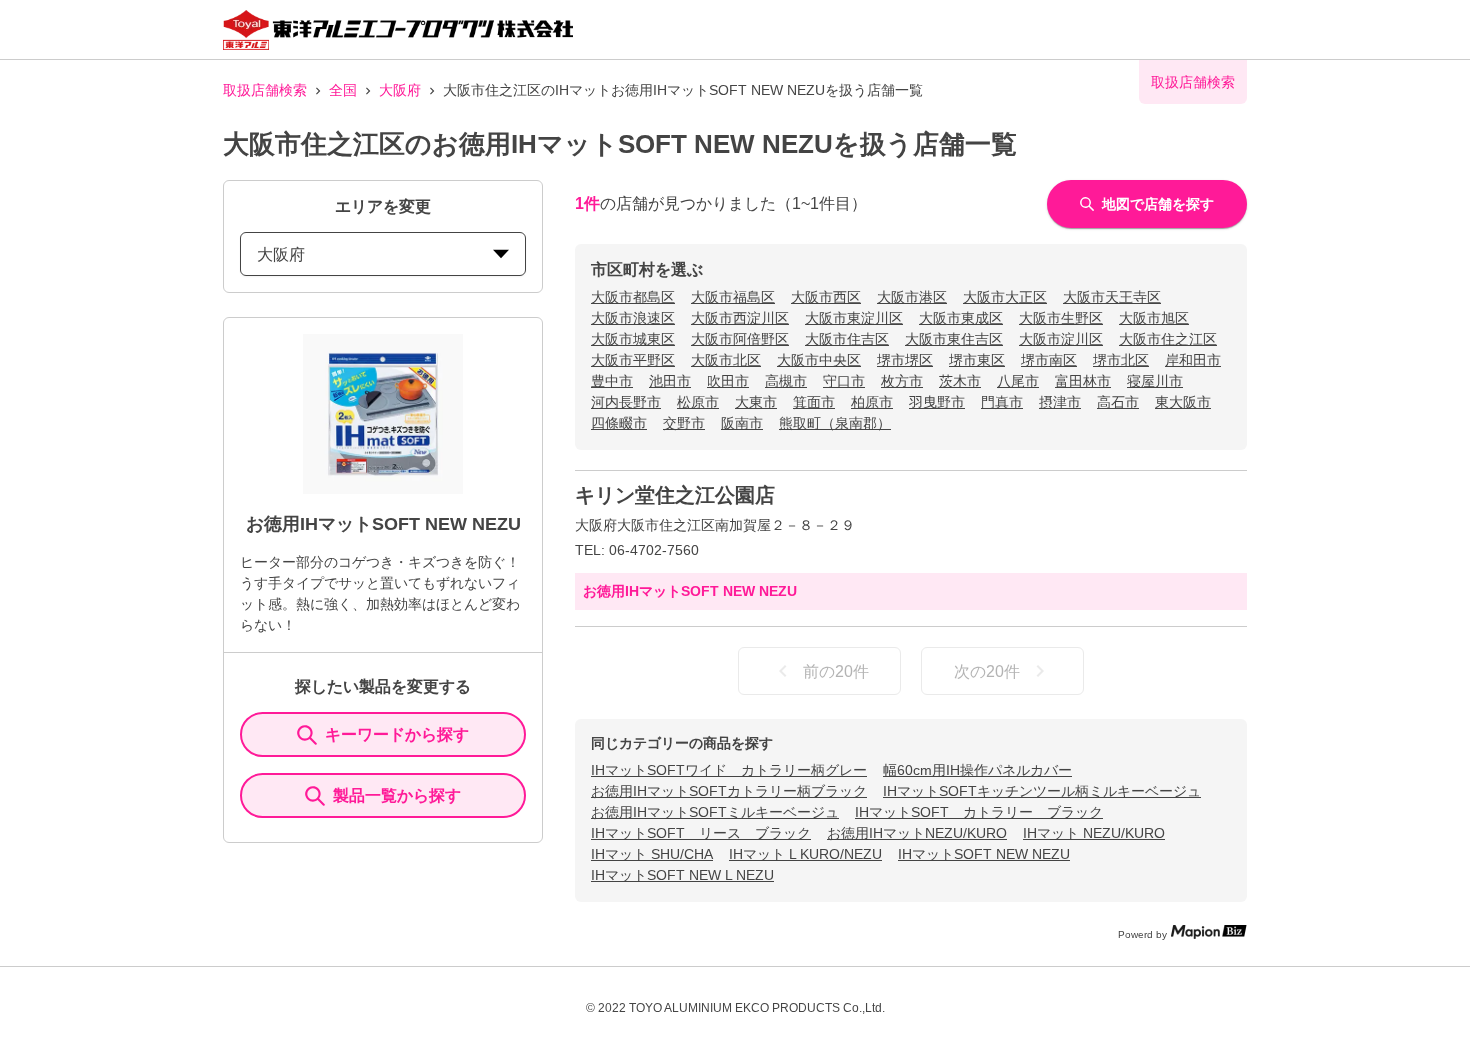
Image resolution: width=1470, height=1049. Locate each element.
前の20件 (836, 671)
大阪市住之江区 (1168, 339)
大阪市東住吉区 (954, 339)
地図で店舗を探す (1158, 204)
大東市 (756, 402)
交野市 (684, 423)
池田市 (670, 381)
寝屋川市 (1155, 381)
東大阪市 (1183, 402)
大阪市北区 (726, 360)
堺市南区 (1049, 360)
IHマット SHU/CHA (652, 854)
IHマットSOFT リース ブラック (701, 833)
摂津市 (1060, 402)
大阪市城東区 (633, 339)
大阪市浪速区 (633, 318)
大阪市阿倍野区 (740, 339)
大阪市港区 (912, 297)
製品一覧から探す (397, 795)
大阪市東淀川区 (854, 318)
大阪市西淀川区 (740, 318)
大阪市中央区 (819, 360)
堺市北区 (1121, 360)
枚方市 (902, 381)
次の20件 (987, 671)
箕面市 (814, 402)
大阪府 (400, 90)
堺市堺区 (905, 360)
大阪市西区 (826, 297)
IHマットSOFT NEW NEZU (984, 854)
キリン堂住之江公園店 (675, 495)
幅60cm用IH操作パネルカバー (977, 770)
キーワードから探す (397, 734)
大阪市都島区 (633, 297)
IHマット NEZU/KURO (1094, 833)
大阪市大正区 (1005, 297)
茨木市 (960, 381)
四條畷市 (619, 423)
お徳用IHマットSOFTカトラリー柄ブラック (729, 791)
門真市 (1002, 402)
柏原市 (872, 402)
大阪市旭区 (1154, 318)
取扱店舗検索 (265, 90)
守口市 (844, 381)
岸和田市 (1193, 360)
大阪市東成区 (961, 318)
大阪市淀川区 (1061, 339)
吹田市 (728, 381)
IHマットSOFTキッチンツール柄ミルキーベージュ (1042, 791)
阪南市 (742, 423)
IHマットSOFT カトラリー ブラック (979, 812)
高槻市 (786, 381)
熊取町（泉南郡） (835, 423)
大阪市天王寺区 (1112, 297)
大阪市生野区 (1061, 318)
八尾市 (1018, 381)
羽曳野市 (937, 402)
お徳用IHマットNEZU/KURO (917, 833)
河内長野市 (626, 402)
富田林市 (1083, 381)
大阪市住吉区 (847, 339)
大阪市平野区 (633, 360)
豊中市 (612, 381)
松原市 (698, 402)
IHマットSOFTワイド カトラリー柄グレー (729, 770)
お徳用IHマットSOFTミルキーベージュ (715, 812)
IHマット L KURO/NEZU (805, 854)
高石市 (1118, 402)
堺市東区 (977, 360)
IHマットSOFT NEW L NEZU (682, 875)
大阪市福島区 (733, 297)
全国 (343, 90)
